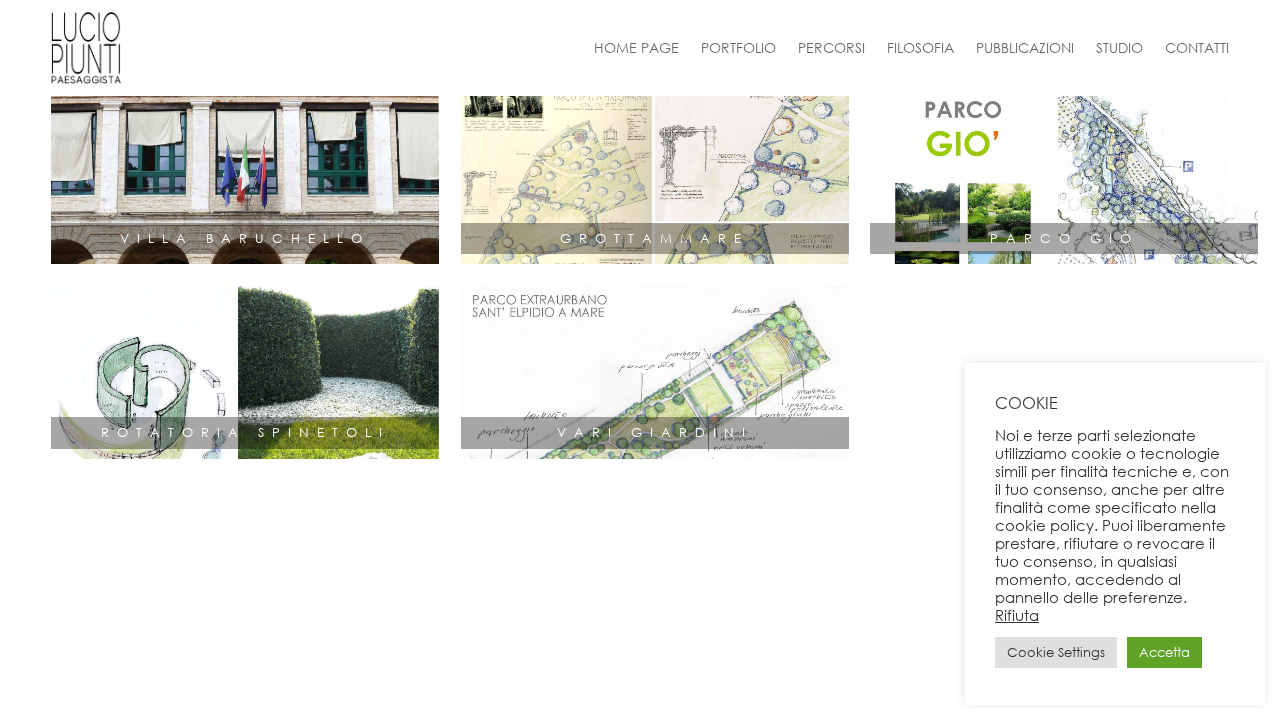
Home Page (636, 47)
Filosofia (920, 47)
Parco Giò (1064, 238)
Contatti (1197, 47)
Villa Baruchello (245, 238)
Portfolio (738, 47)
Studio (1119, 47)
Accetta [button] (1164, 652)
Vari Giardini (655, 432)
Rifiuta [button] (1017, 615)
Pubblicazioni (1025, 47)
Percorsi (831, 47)
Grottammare (654, 238)
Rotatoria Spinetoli (245, 432)
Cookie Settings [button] (1056, 652)
